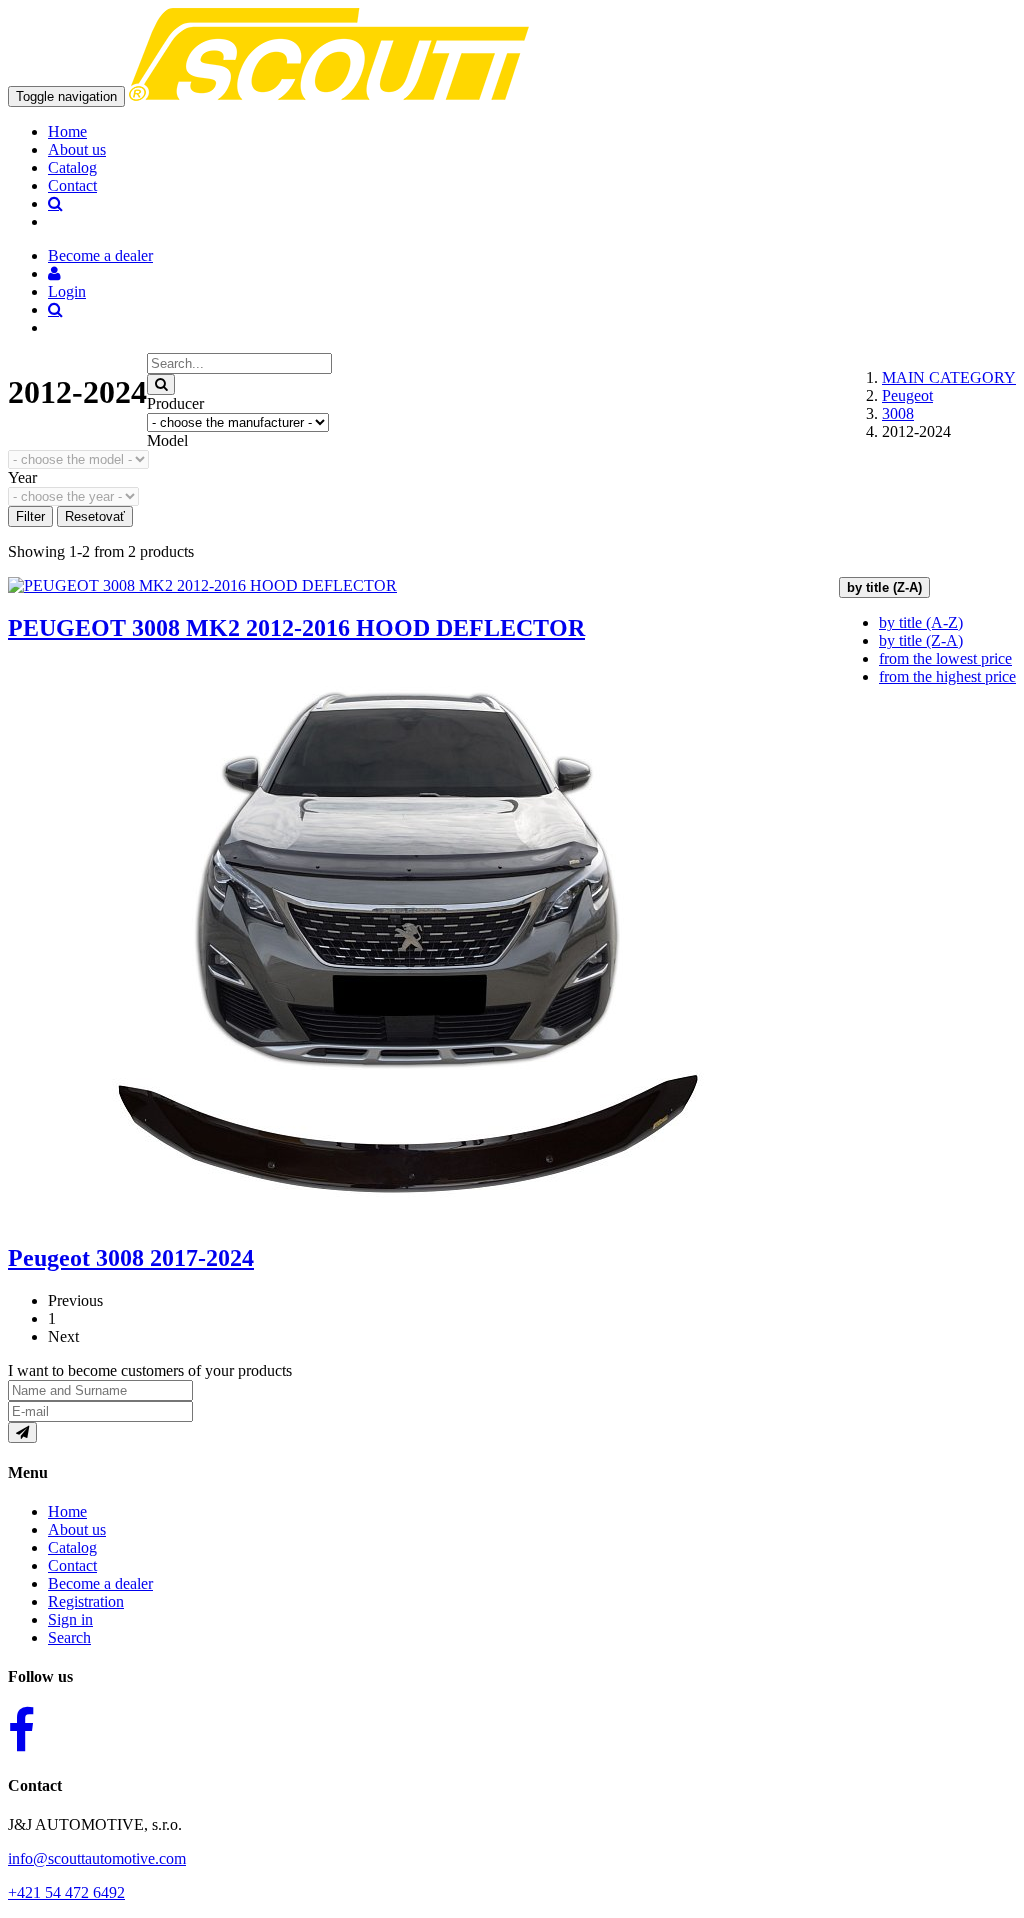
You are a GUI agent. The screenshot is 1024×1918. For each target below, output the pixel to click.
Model (167, 440)
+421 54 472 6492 (66, 1892)
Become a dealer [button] (100, 255)
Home (67, 131)
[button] (54, 273)
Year (22, 477)
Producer (175, 403)
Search (69, 1637)
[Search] (161, 384)
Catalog (72, 167)
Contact (72, 185)
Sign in (70, 1619)
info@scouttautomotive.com (97, 1858)
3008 (898, 413)
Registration (86, 1601)
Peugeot (907, 395)
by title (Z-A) (921, 640)
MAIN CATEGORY (949, 377)
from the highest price (947, 676)
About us (77, 149)
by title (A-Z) (921, 622)
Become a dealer (100, 1583)
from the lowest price (945, 658)
